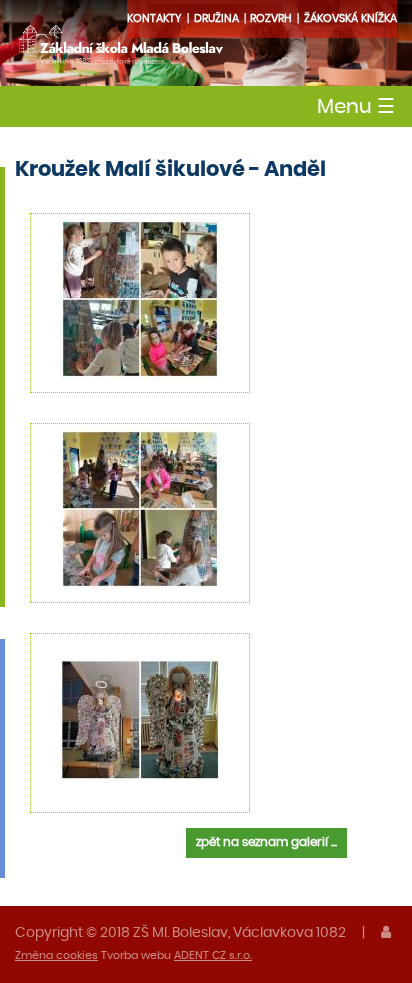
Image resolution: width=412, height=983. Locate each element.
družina (216, 18)
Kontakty (154, 18)
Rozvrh (271, 18)
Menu (356, 107)
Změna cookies (56, 955)
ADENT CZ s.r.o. (213, 955)
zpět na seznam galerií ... (266, 842)
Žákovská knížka (350, 18)
